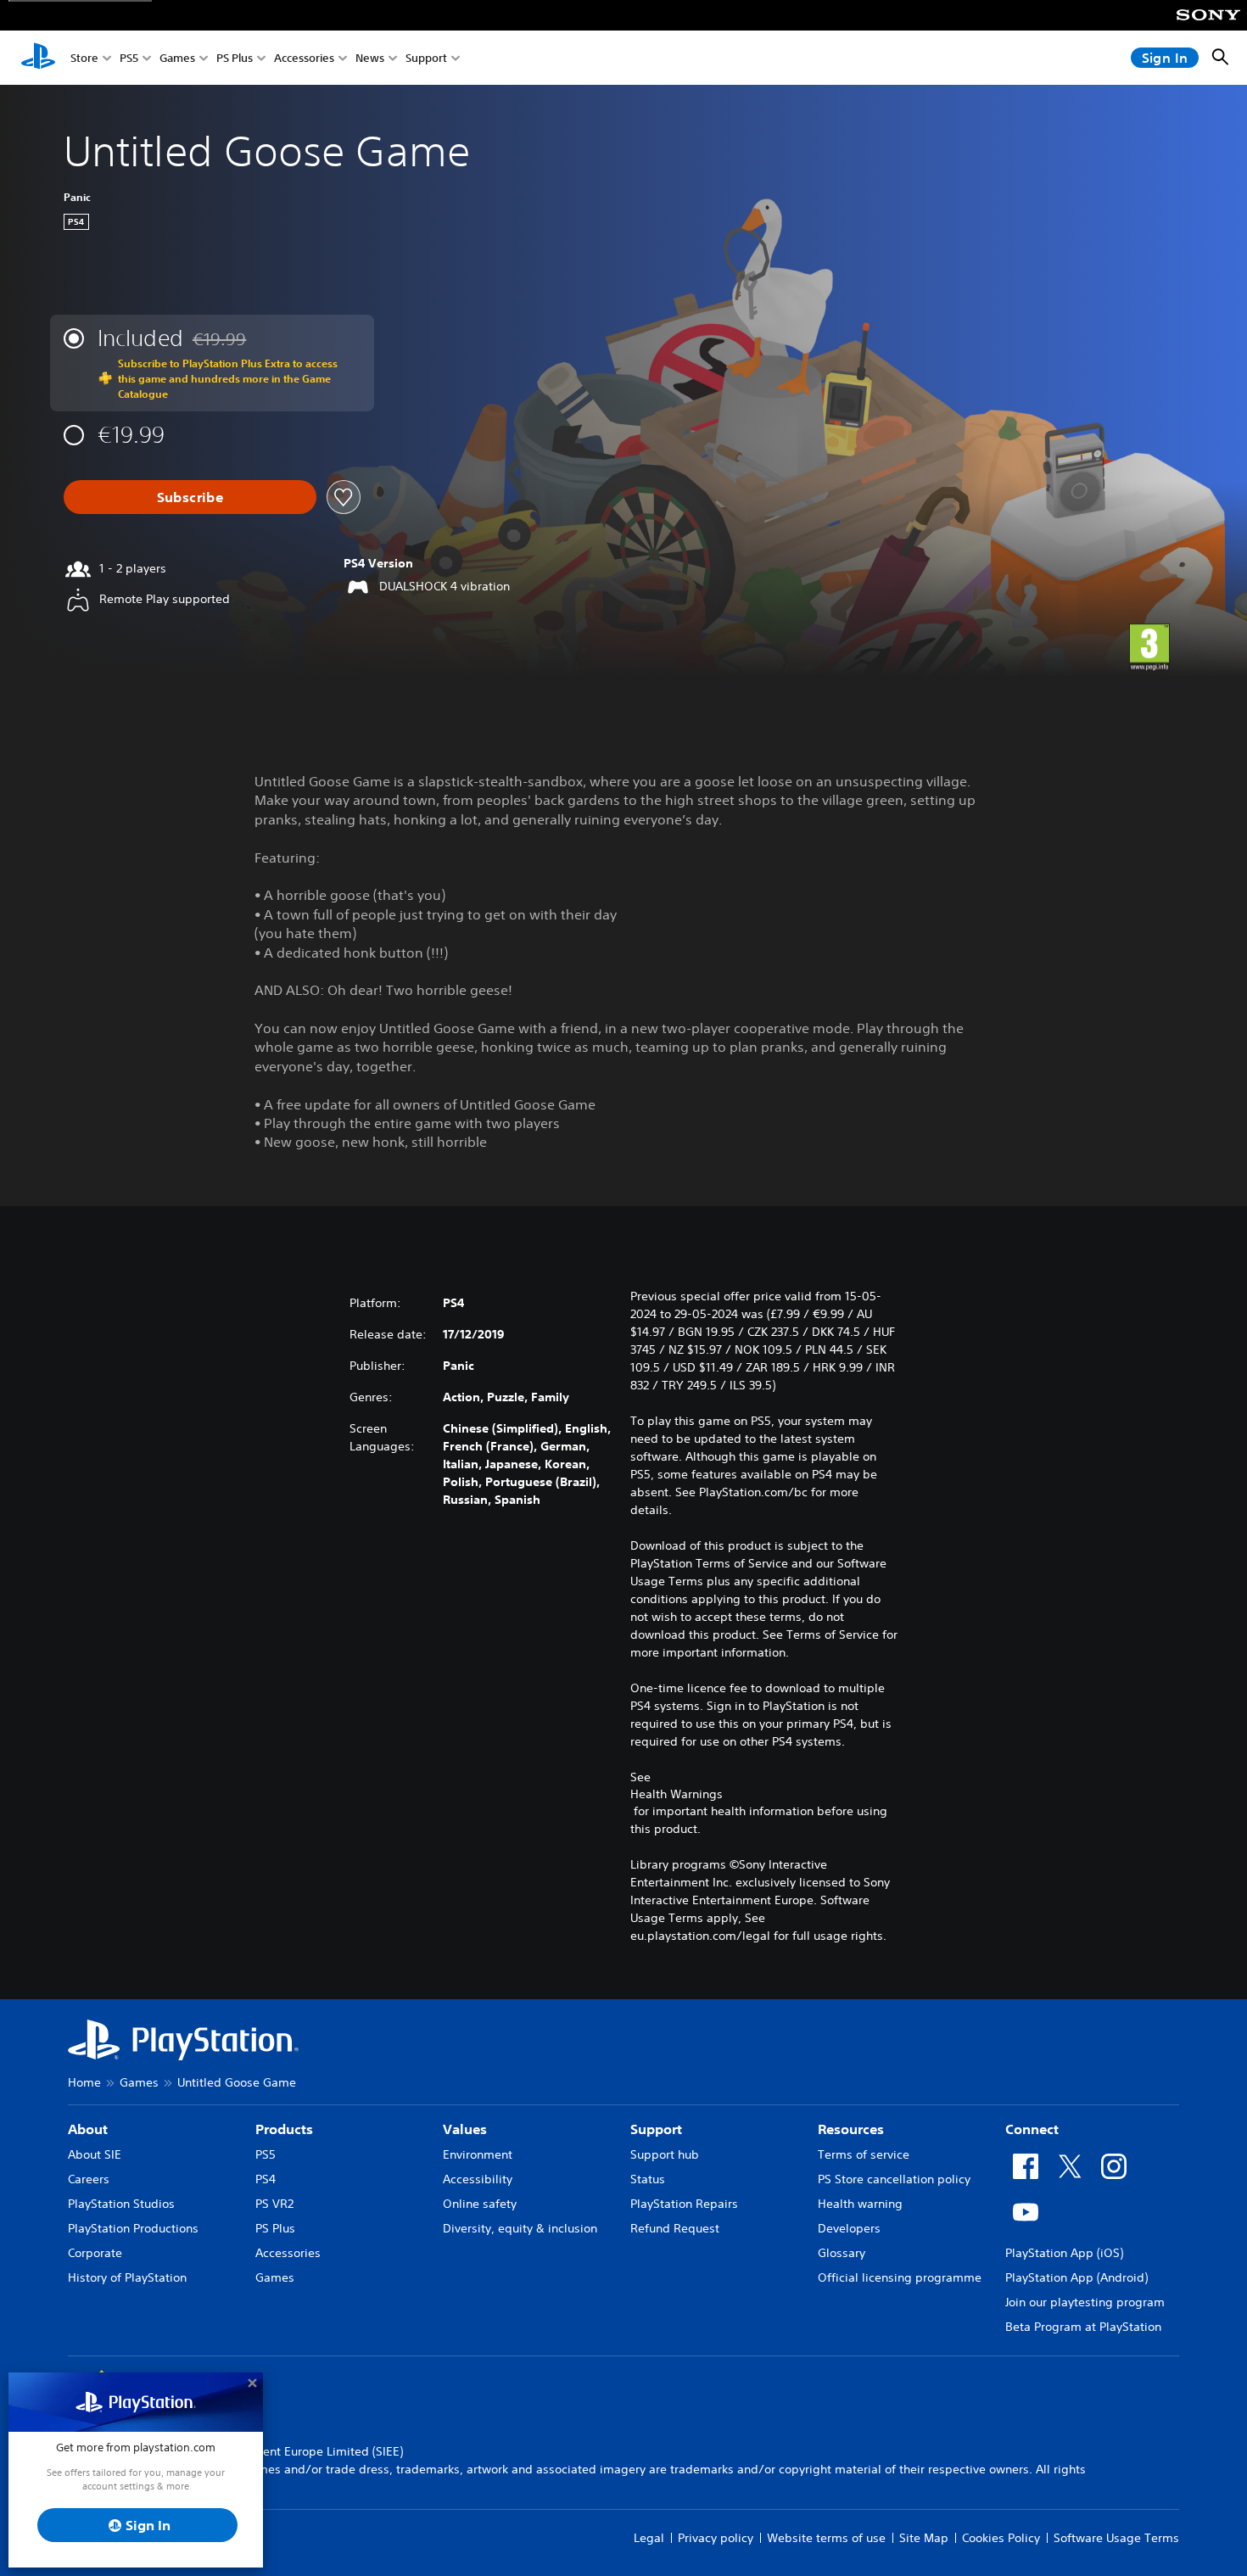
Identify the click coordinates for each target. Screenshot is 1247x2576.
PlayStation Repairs (684, 2204)
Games (177, 58)
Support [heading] (656, 2129)
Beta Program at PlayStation (1083, 2327)
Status (648, 2179)
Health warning (860, 2204)
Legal (649, 2538)
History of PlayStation (127, 2277)
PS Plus (235, 58)
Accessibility (478, 2179)
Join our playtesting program (1085, 2302)
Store (84, 58)
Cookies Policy (1001, 2538)
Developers (849, 2228)
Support (426, 58)
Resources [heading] (851, 2129)
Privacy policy (716, 2538)
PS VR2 (274, 2204)
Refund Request (675, 2228)
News (370, 58)
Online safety (480, 2204)
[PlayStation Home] (38, 58)
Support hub (665, 2154)
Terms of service (864, 2154)
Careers (89, 2179)
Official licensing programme (900, 2277)
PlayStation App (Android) (1076, 2277)
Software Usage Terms (1116, 2538)
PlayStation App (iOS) (1064, 2253)
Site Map (924, 2538)
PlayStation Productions (133, 2228)
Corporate (95, 2253)
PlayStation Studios (121, 2204)
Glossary (842, 2253)
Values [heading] (465, 2129)
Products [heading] (284, 2129)
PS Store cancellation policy (894, 2179)
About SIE (95, 2154)
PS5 (129, 58)
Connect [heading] (1032, 2129)
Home (84, 2082)
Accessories (304, 58)
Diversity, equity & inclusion (520, 2228)
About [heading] (88, 2129)
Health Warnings (677, 1794)
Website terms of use (826, 2538)
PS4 (266, 2179)
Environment (478, 2154)
